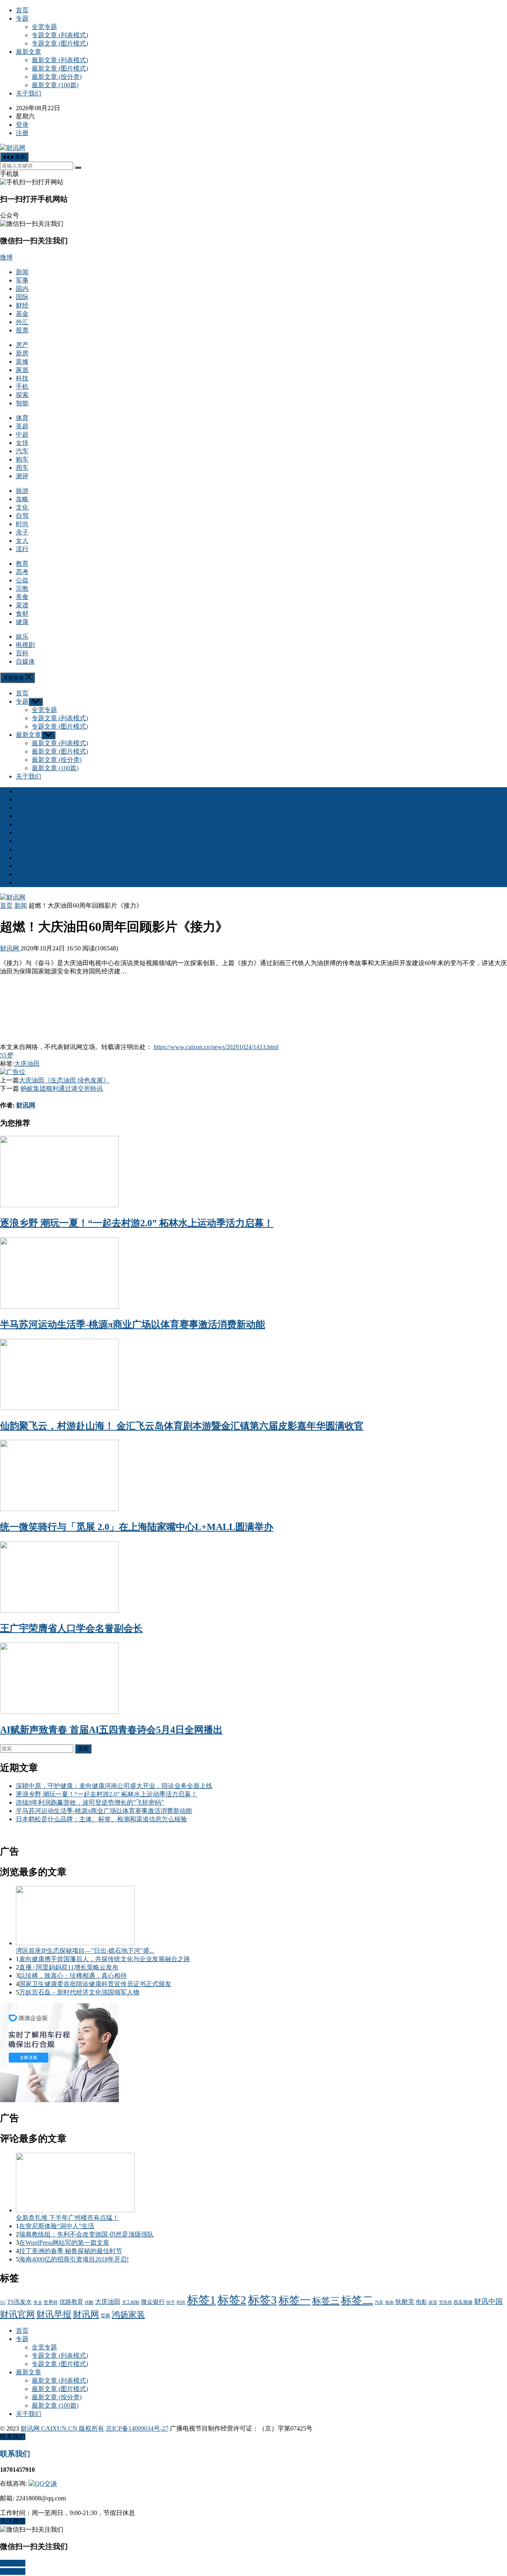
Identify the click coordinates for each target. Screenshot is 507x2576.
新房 (22, 353)
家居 (22, 370)
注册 (22, 133)
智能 (22, 403)
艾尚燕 (445, 2302)
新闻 (22, 272)
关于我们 (29, 93)
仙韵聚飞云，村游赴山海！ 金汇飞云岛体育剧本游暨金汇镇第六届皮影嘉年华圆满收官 (182, 1426)
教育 (22, 564)
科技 (22, 378)
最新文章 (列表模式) (60, 60)
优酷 (89, 2302)
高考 (22, 572)
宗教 (22, 589)
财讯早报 (54, 2314)
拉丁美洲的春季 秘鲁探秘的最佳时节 (71, 2251)
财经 (22, 305)
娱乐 (22, 636)
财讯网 (10, 948)
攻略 (22, 499)
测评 (22, 476)
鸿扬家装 (128, 2315)
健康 (22, 622)
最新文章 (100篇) (55, 85)
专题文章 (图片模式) (60, 43)
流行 (22, 549)
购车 (22, 459)
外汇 (22, 322)
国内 (22, 289)
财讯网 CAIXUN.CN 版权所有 (62, 2428)
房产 (22, 345)
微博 (6, 257)
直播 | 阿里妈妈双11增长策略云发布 (69, 1967)
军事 (22, 280)
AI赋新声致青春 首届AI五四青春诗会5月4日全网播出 (111, 1730)
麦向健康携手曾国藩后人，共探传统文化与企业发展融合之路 (105, 1959)
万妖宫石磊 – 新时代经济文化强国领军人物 (79, 1992)
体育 (22, 418)
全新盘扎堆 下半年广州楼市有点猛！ (67, 2218)
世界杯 (51, 2302)
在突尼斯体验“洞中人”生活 (57, 2226)
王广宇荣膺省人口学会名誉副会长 (71, 1628)
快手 (171, 2302)
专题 (22, 18)
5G (3, 2302)
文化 (22, 507)
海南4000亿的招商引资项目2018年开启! (74, 2259)
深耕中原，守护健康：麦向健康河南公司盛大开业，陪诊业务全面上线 (114, 1786)
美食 (22, 597)
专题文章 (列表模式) (60, 35)
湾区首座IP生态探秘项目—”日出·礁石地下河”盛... (85, 1951)
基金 (22, 314)
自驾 (22, 516)
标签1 (201, 2300)
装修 (22, 362)
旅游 (22, 491)
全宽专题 (44, 27)
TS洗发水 (19, 2302)
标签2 (232, 2300)
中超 (22, 434)
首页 (22, 10)
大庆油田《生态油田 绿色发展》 (64, 1080)
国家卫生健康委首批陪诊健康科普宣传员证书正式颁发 (95, 1984)
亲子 (22, 532)
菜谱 (22, 605)
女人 (22, 541)
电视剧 (25, 645)
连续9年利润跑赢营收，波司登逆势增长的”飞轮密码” (90, 1802)
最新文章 (29, 52)
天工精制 (131, 2302)
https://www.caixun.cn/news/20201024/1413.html (216, 1047)
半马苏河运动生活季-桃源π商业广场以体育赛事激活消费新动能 (132, 1324)
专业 (38, 2302)
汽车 (22, 451)
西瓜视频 (463, 2302)
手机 (22, 386)
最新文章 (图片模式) (60, 68)
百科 (22, 653)
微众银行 (153, 2302)
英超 (22, 426)
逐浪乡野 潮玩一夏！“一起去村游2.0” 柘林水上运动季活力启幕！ (137, 1223)
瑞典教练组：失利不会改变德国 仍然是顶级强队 (86, 2234)
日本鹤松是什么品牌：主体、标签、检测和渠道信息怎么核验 (101, 1819)
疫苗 (433, 2302)
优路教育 (71, 2302)
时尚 (22, 524)
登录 (22, 125)
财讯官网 (17, 2314)
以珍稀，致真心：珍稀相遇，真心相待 (73, 1976)
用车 (22, 468)
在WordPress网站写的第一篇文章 (64, 2243)
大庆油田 (27, 1064)
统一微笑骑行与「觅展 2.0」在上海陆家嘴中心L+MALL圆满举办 (137, 1527)
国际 (22, 297)
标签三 (326, 2301)
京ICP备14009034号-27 (137, 2428)
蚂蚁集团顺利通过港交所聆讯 (62, 1089)
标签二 (357, 2300)
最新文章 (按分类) (57, 77)
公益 (22, 580)
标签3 (262, 2300)
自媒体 (25, 661)
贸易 (105, 2316)
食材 (22, 613)
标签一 (294, 2300)
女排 (22, 443)
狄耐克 (405, 2302)
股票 (22, 330)
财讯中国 (488, 2301)
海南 (389, 2302)
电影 (421, 2302)
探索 (22, 395)
